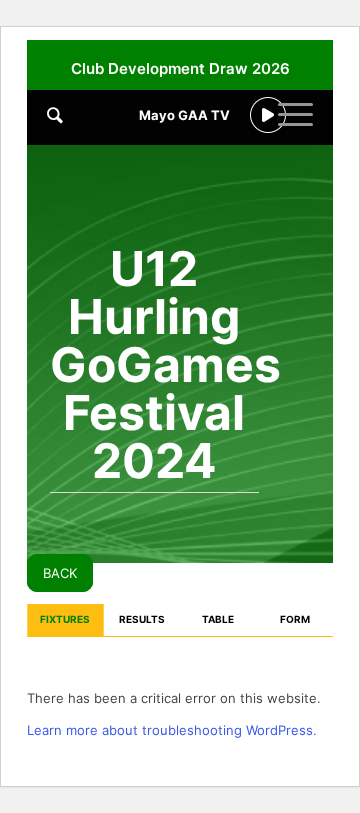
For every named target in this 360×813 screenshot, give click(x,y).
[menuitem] (184, 145)
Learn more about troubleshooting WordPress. (172, 730)
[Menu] (295, 130)
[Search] (55, 115)
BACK (60, 573)
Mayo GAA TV (184, 115)
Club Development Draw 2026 (180, 68)
